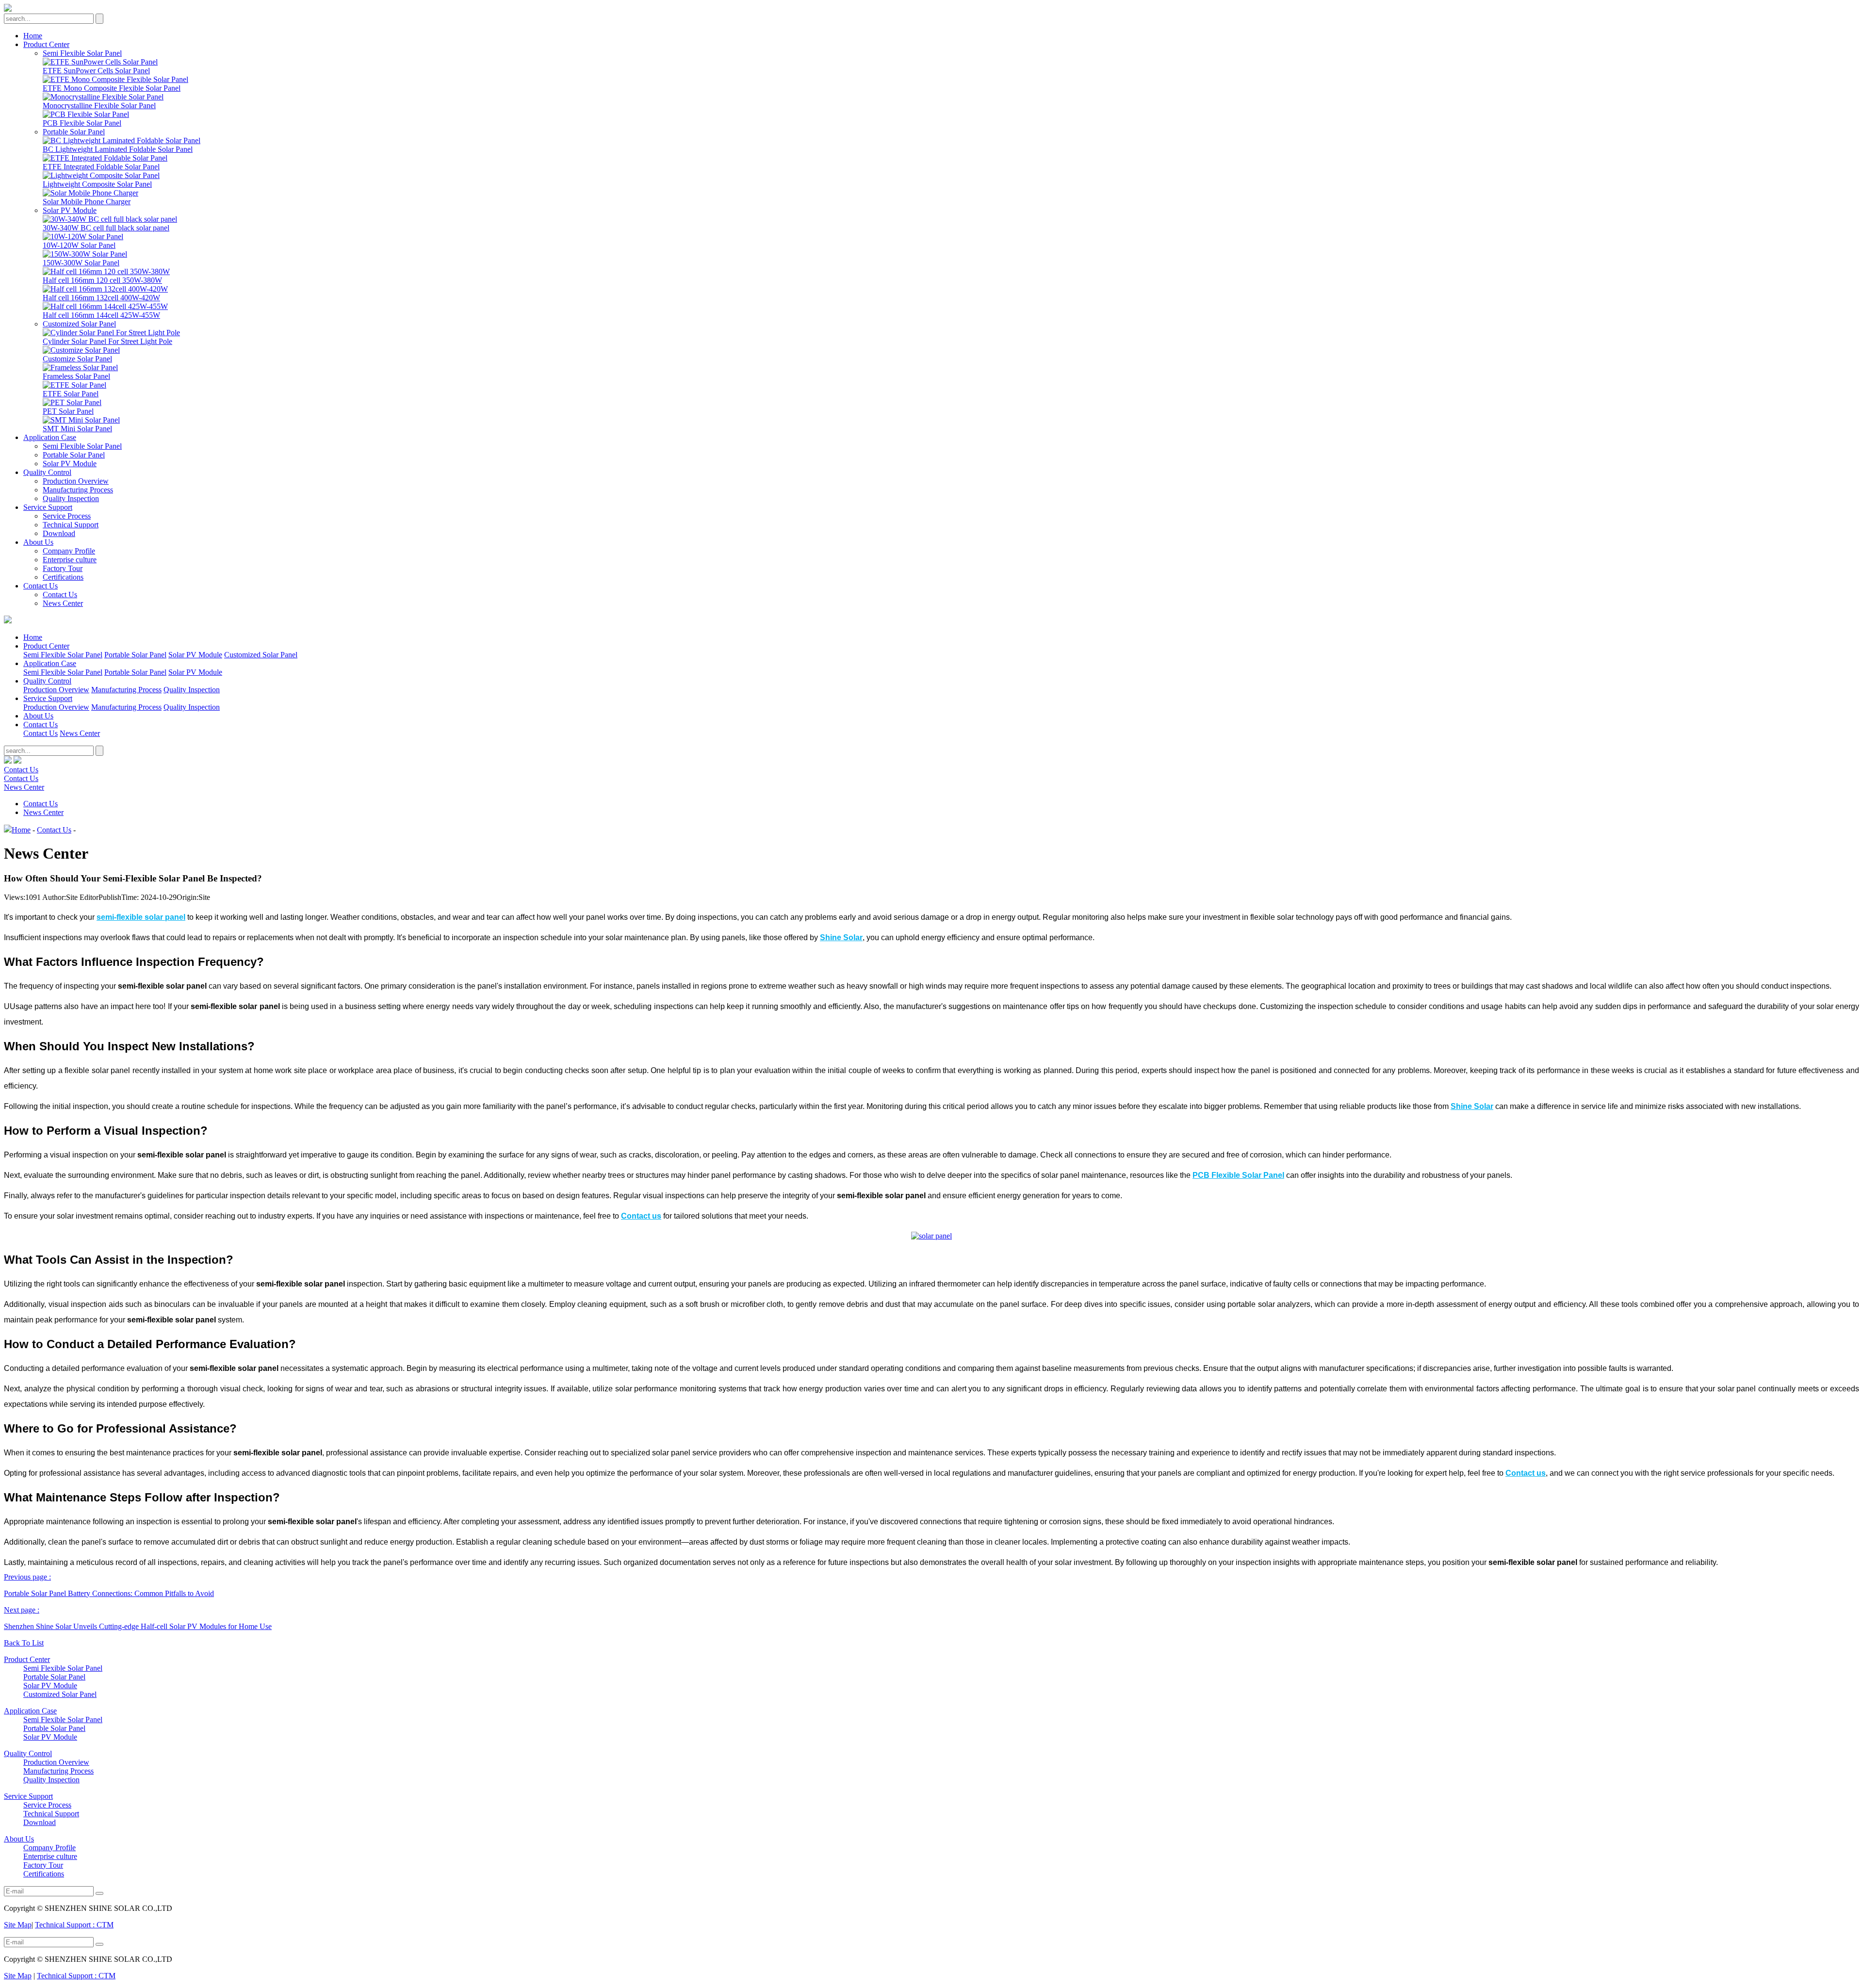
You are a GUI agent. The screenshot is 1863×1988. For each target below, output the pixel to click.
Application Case (50, 437)
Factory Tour (63, 568)
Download (59, 533)
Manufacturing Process (78, 490)
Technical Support (71, 525)
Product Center (46, 44)
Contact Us (41, 586)
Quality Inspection (71, 498)
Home (33, 36)
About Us (38, 542)
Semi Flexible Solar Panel (82, 53)
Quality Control (47, 472)
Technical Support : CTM (74, 1925)
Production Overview (76, 481)
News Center (63, 603)
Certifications (63, 577)
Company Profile (69, 551)
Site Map (18, 1925)
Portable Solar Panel (74, 132)
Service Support (48, 507)
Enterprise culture (70, 560)
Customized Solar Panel (79, 324)
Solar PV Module (70, 210)
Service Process (67, 516)
